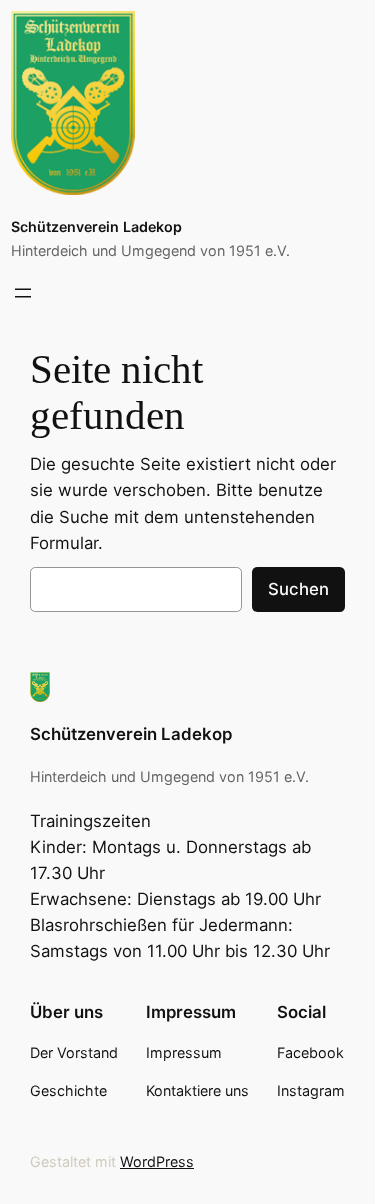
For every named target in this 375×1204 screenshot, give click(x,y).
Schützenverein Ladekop (96, 226)
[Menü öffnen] (23, 293)
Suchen (298, 589)
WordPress (157, 1161)
